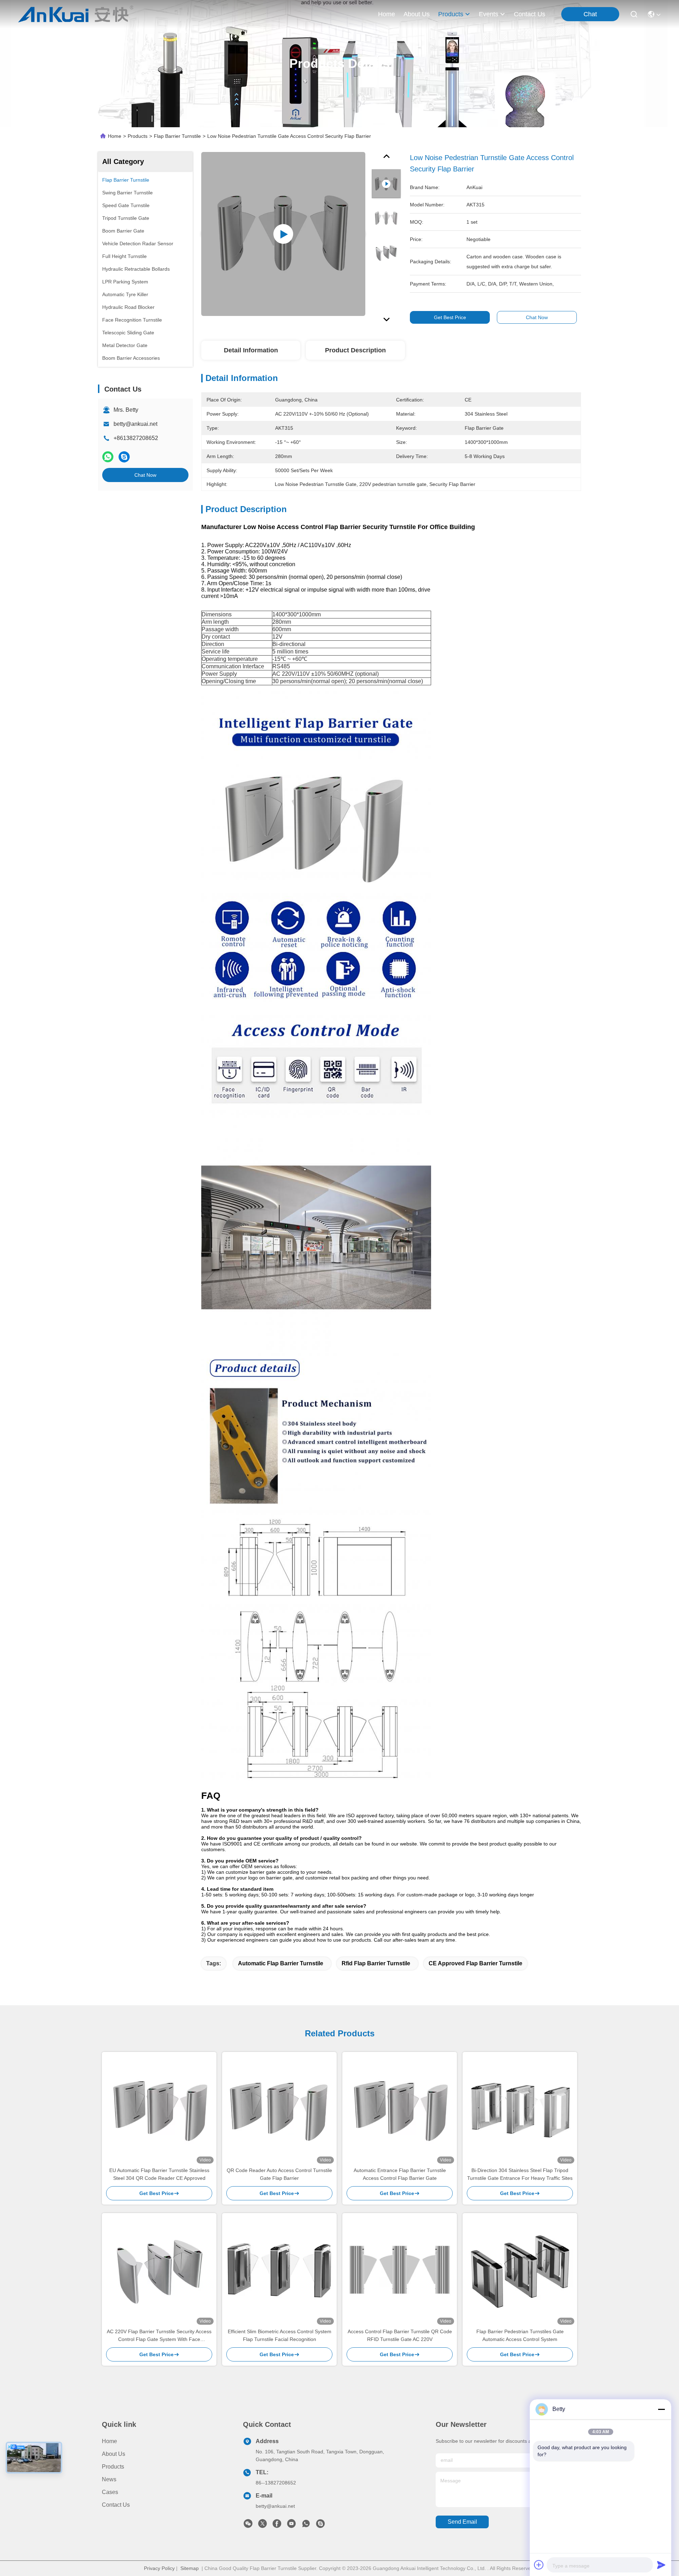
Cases (110, 2492)
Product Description (355, 350)
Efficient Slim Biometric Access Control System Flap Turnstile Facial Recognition (280, 2335)
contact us (530, 14)
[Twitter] (262, 2525)
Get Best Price (450, 317)
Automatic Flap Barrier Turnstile (281, 1963)
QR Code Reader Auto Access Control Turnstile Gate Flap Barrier (279, 2174)
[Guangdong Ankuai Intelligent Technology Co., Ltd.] (76, 14)
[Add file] (539, 2565)
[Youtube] (291, 2525)
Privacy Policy (159, 2568)
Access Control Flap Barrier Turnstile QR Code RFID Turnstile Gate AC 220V (400, 2335)
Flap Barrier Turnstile (177, 136)
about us (417, 14)
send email (462, 2522)
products (451, 14)
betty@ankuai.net (135, 424)
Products (138, 136)
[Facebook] (277, 2525)
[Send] (661, 2565)
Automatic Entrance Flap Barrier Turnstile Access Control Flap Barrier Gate (400, 2174)
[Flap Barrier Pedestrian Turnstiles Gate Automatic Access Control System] (520, 2270)
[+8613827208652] (320, 2525)
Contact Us (116, 2505)
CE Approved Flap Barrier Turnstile (475, 1963)
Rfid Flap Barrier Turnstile (376, 1963)
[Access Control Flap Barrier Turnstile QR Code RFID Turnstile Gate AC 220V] (400, 2270)
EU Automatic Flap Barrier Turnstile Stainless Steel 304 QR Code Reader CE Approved (159, 2174)
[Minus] (661, 2409)
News (109, 2479)
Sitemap (190, 2568)
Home (387, 14)
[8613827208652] (306, 2525)
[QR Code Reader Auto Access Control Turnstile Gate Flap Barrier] (279, 2109)
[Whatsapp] (108, 457)
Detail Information (251, 350)
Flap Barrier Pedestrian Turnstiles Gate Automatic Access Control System (520, 2335)
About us (114, 2454)
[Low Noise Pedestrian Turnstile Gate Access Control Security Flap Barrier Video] (283, 234)
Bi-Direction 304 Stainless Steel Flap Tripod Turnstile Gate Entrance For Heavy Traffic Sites (520, 2174)
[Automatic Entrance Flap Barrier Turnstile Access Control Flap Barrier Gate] (400, 2109)
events (489, 14)
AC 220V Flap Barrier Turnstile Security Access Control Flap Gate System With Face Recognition (159, 2336)
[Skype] (124, 457)
